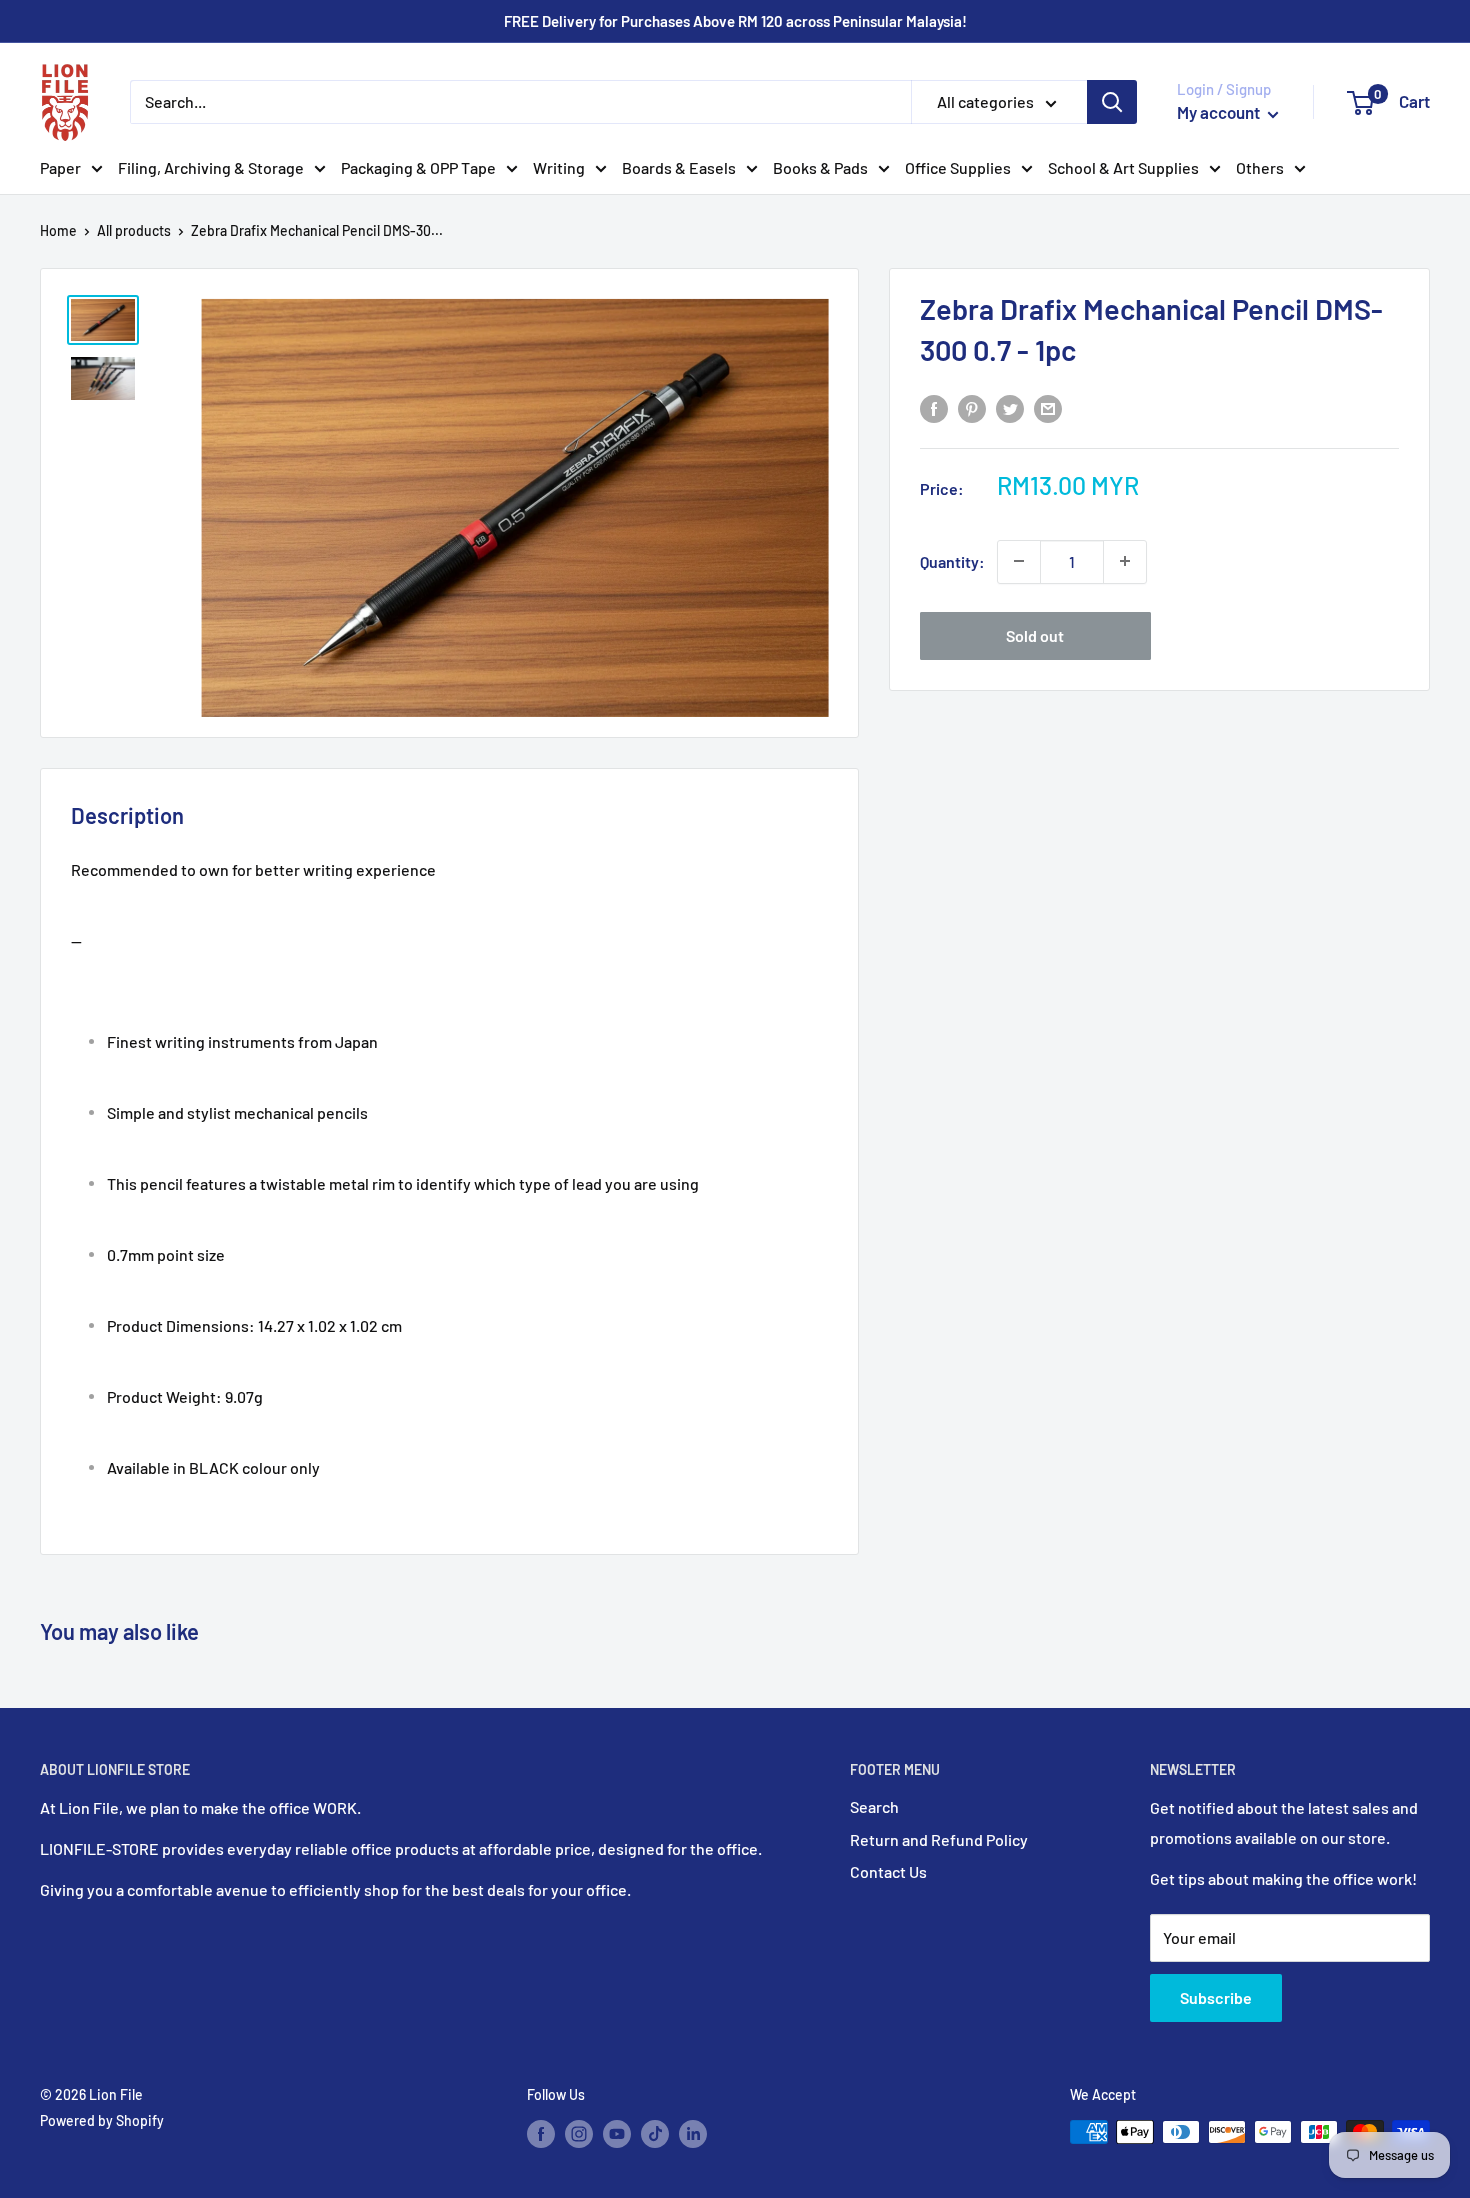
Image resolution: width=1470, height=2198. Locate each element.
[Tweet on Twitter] (1010, 408)
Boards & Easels (679, 167)
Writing (559, 167)
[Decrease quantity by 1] (1019, 561)
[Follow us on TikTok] (655, 2134)
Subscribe (1216, 1997)
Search (874, 1806)
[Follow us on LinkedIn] (693, 2134)
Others (1260, 167)
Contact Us (888, 1871)
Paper (60, 167)
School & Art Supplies (1123, 167)
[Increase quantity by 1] (1125, 561)
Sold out (1035, 634)
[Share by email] (1048, 408)
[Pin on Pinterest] (972, 408)
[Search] (1112, 102)
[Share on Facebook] (934, 408)
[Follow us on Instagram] (579, 2134)
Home (58, 230)
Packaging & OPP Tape (418, 167)
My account (1220, 112)
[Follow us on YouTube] (617, 2134)
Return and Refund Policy (939, 1839)
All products (134, 230)
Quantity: (952, 560)
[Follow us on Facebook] (541, 2134)
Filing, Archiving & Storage (211, 167)
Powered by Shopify (102, 2120)
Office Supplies (958, 167)
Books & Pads (820, 167)
